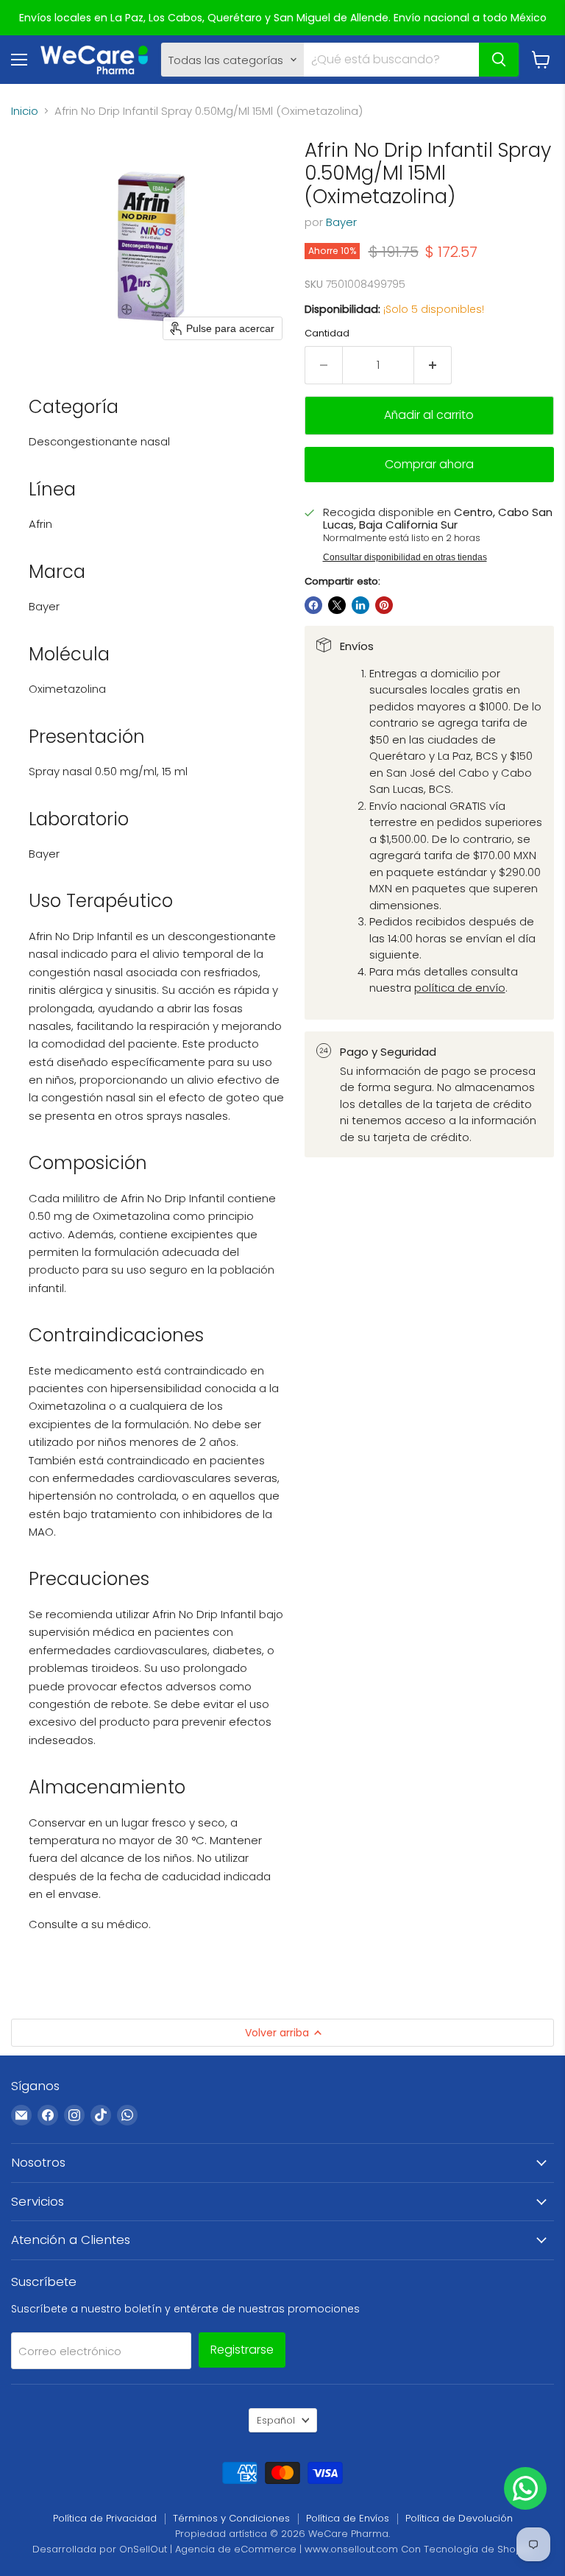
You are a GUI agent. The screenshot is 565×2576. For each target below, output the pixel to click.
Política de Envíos (348, 2518)
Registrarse (242, 2350)
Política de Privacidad (105, 2518)
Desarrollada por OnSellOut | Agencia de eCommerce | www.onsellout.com (215, 2549)
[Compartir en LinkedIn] (360, 605)
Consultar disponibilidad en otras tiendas (405, 557)
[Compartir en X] (337, 605)
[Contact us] (525, 2488)
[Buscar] (499, 60)
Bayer (341, 222)
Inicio (25, 111)
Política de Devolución (459, 2518)
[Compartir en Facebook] (313, 605)
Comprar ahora (429, 464)
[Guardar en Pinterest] (384, 605)
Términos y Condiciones (231, 2518)
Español (276, 2420)
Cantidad (327, 333)
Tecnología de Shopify (478, 2549)
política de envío (460, 988)
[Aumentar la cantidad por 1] (433, 365)
